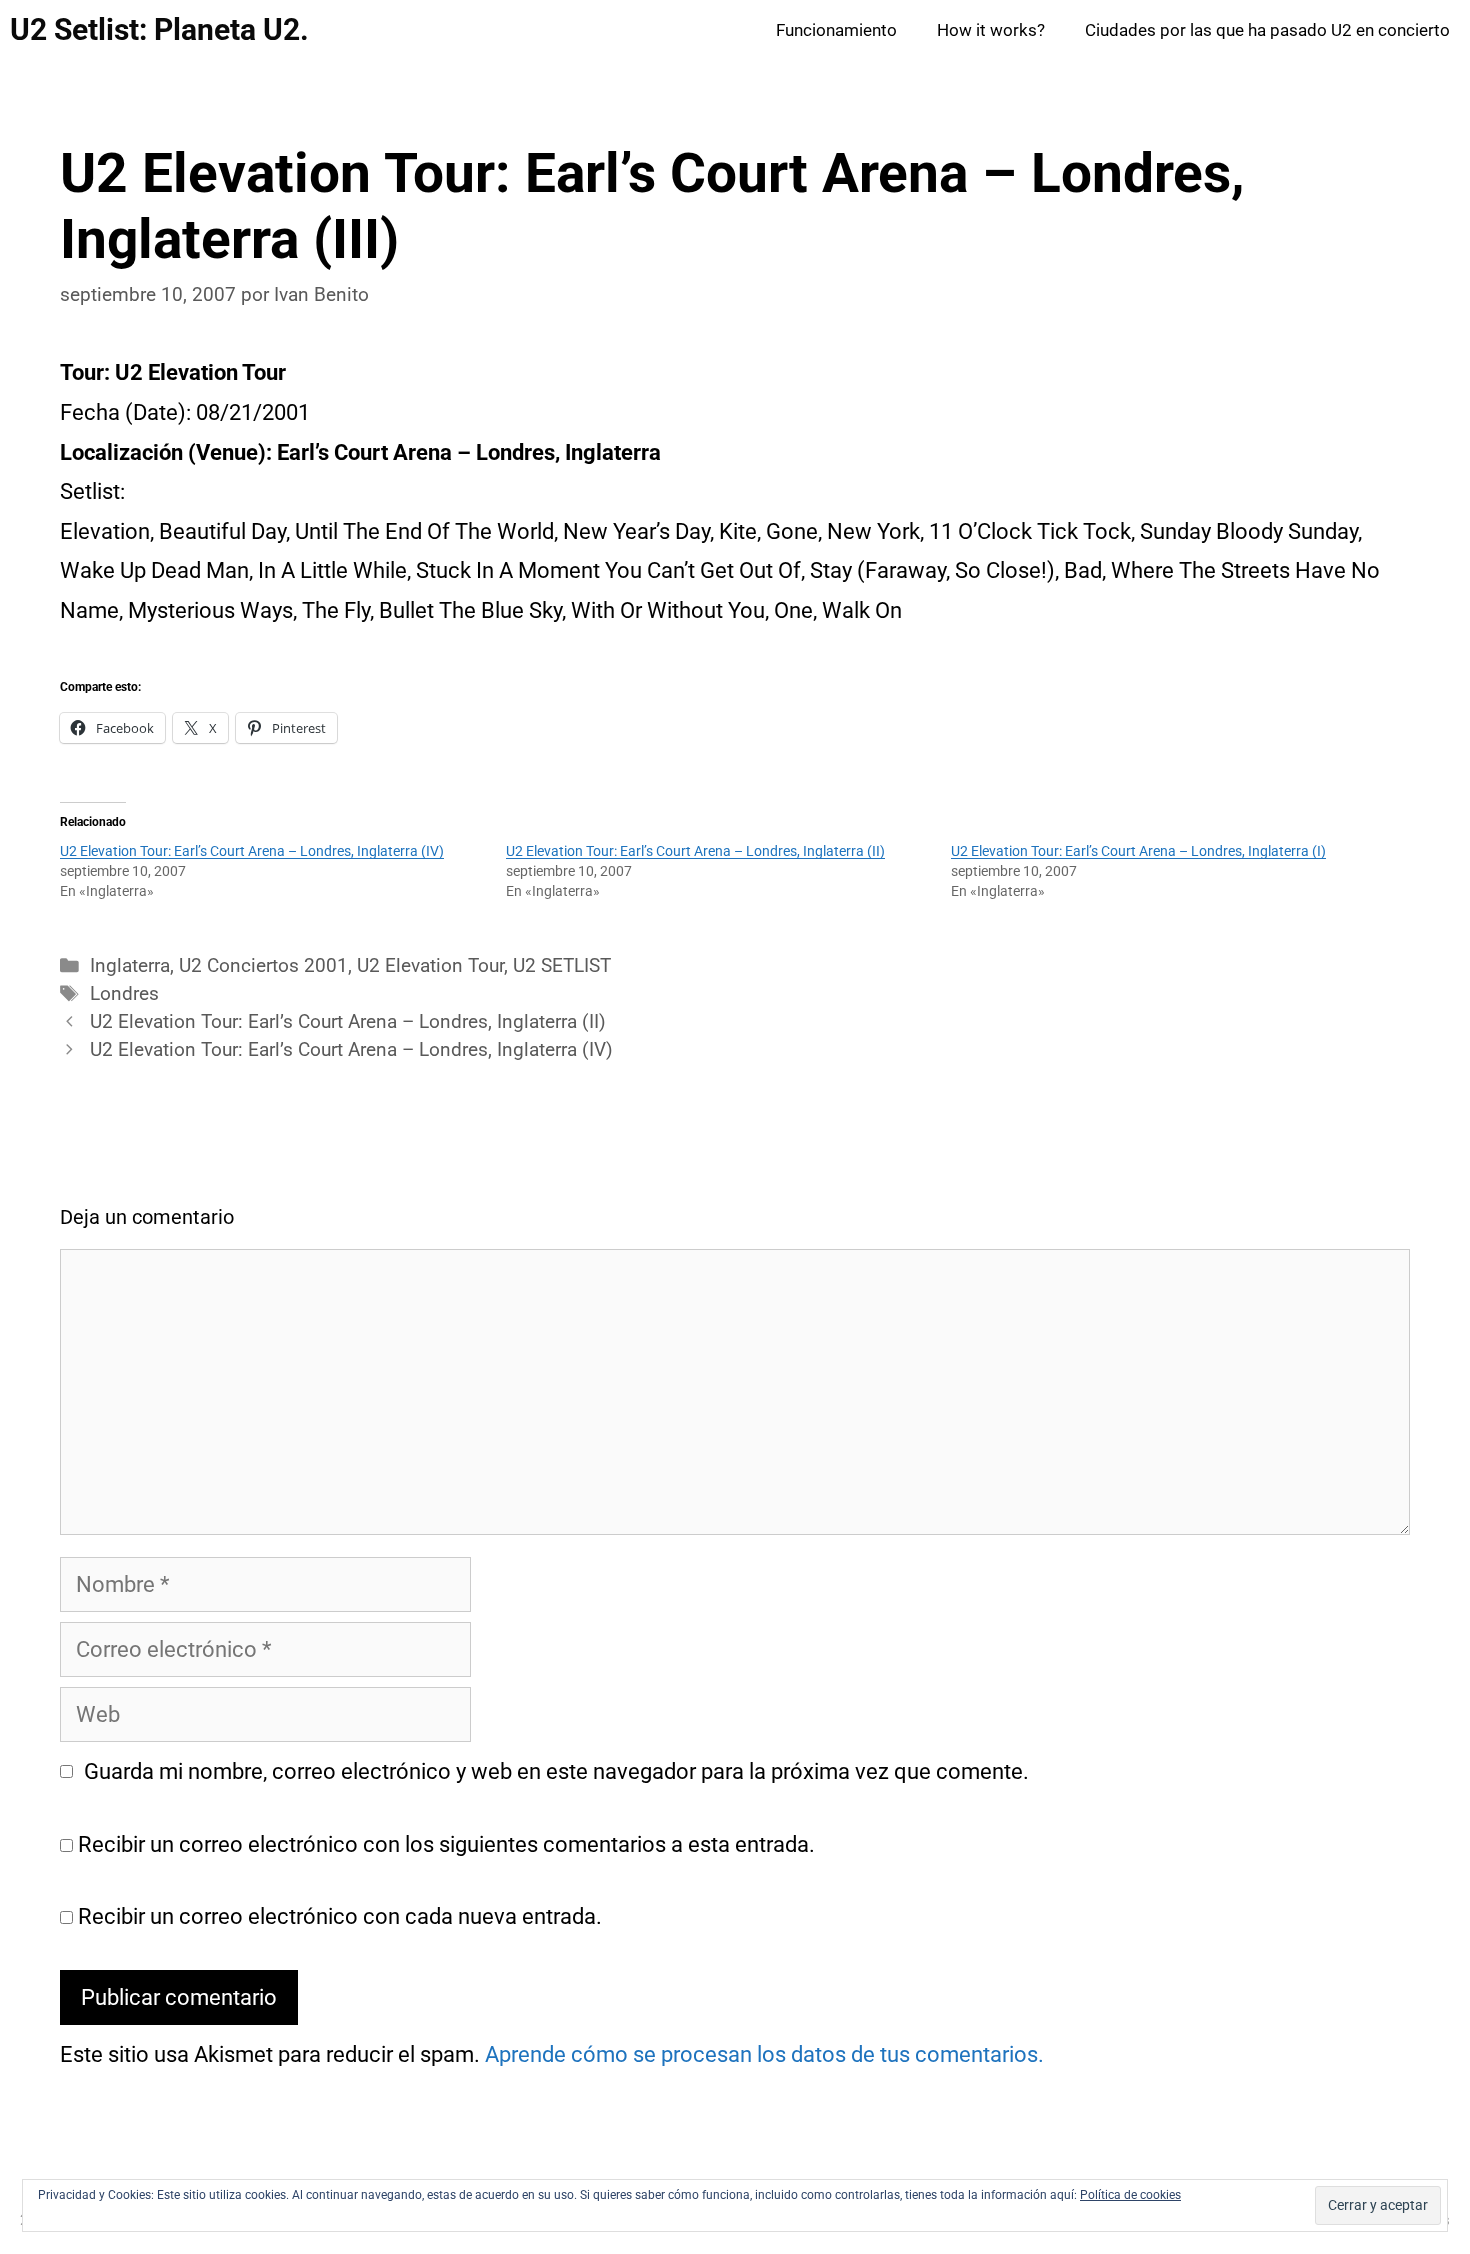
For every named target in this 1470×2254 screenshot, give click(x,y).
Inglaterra (130, 966)
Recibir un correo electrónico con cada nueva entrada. (340, 1916)
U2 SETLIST (562, 966)
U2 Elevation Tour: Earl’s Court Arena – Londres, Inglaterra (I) (1138, 851)
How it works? (991, 30)
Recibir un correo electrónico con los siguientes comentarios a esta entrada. (446, 1844)
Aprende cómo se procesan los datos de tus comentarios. (764, 2054)
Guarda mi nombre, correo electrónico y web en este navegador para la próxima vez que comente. (556, 1771)
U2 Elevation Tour (430, 966)
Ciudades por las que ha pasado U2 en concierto (1267, 30)
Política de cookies (1130, 2195)
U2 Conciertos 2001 (263, 966)
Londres (124, 994)
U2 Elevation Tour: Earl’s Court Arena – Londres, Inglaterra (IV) (252, 851)
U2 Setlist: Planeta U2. (159, 29)
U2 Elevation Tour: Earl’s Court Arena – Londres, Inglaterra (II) (695, 851)
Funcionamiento (836, 30)
